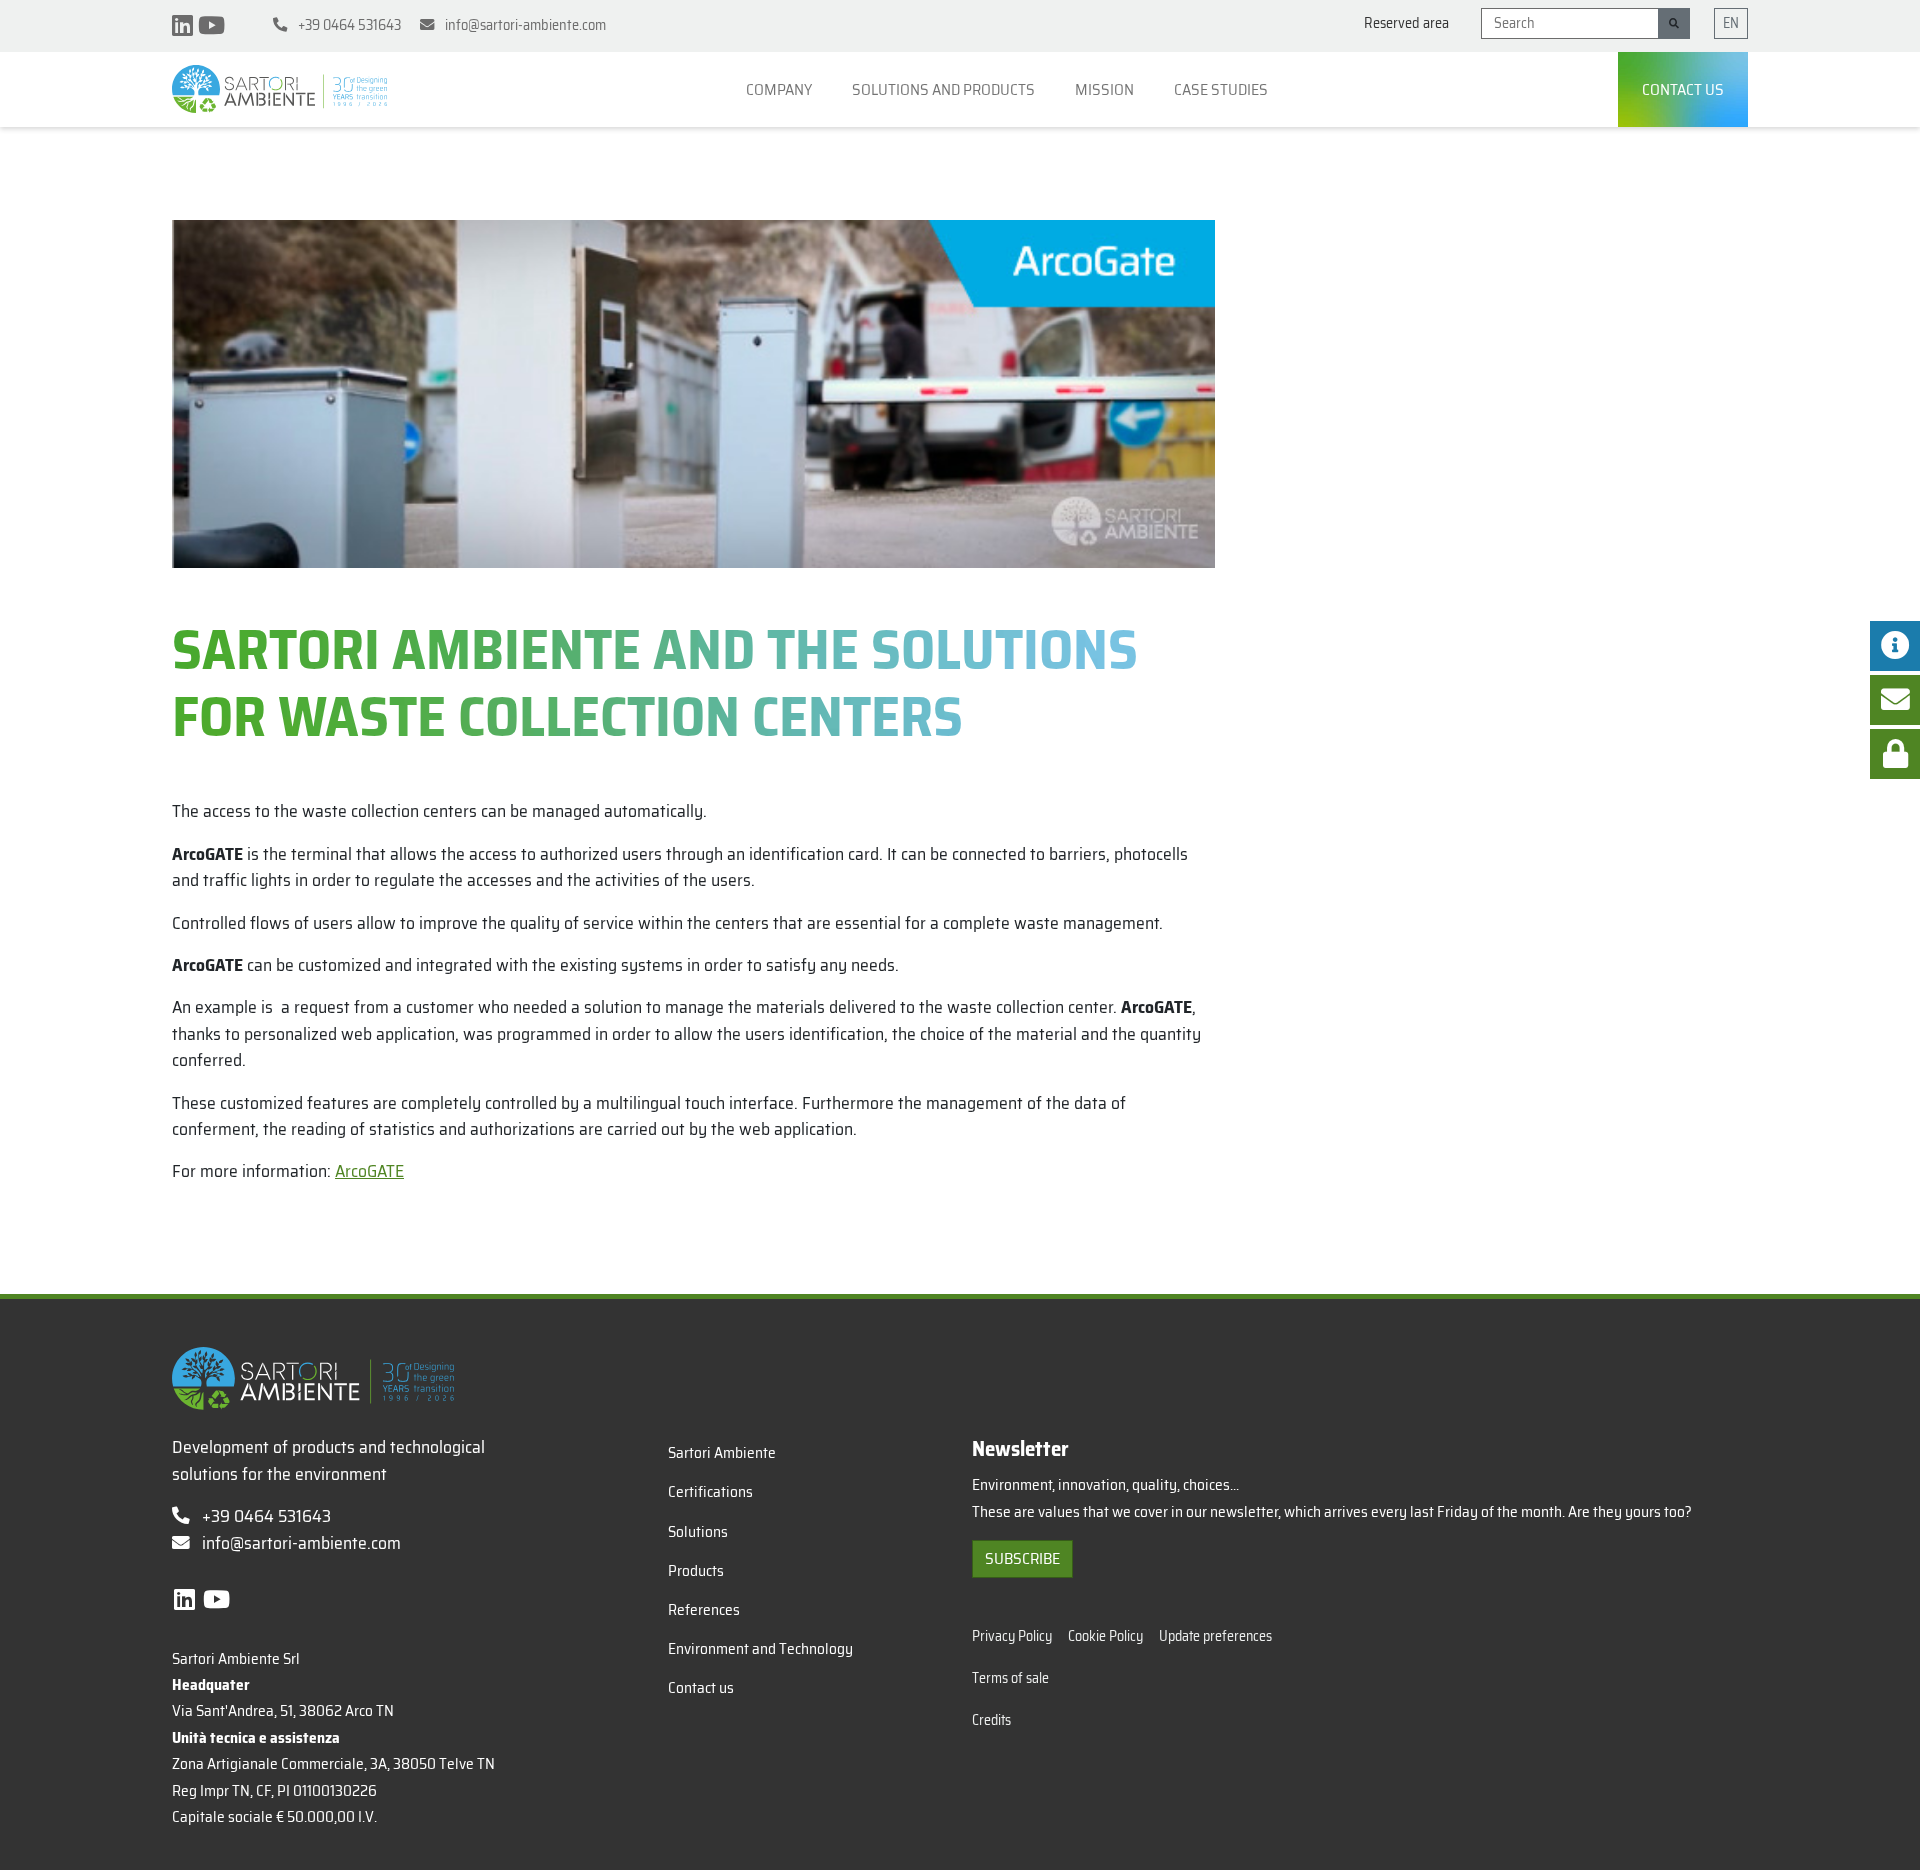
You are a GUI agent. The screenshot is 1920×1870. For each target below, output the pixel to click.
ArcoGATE (369, 1171)
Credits (991, 1720)
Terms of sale (1010, 1678)
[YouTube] (211, 26)
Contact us (1683, 89)
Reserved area (1406, 23)
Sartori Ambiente (722, 1453)
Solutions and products (945, 89)
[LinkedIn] (185, 26)
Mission (1106, 89)
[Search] (1674, 23)
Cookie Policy (1105, 1636)
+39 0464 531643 (264, 1516)
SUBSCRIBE (1022, 1558)
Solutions (698, 1532)
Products (696, 1571)
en (1731, 23)
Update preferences (1215, 1636)
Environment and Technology (760, 1649)
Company (780, 89)
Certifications (710, 1492)
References (704, 1610)
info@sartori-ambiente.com (301, 1543)
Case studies (1222, 89)
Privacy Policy (1012, 1636)
